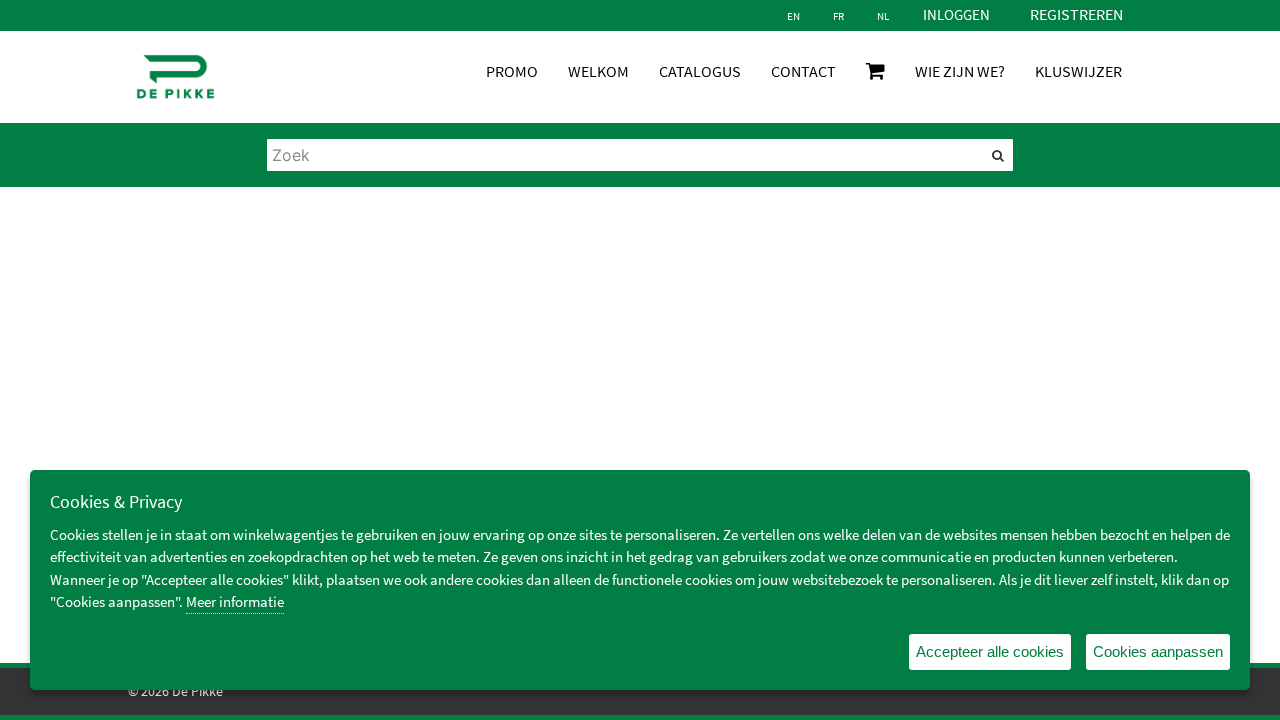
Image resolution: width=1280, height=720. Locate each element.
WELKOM (598, 71)
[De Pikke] (175, 77)
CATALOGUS (700, 71)
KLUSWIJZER (1078, 71)
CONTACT (803, 71)
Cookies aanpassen (1158, 651)
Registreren (1076, 14)
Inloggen (956, 14)
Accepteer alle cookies (990, 651)
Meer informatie (235, 601)
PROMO (512, 71)
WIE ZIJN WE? (960, 71)
